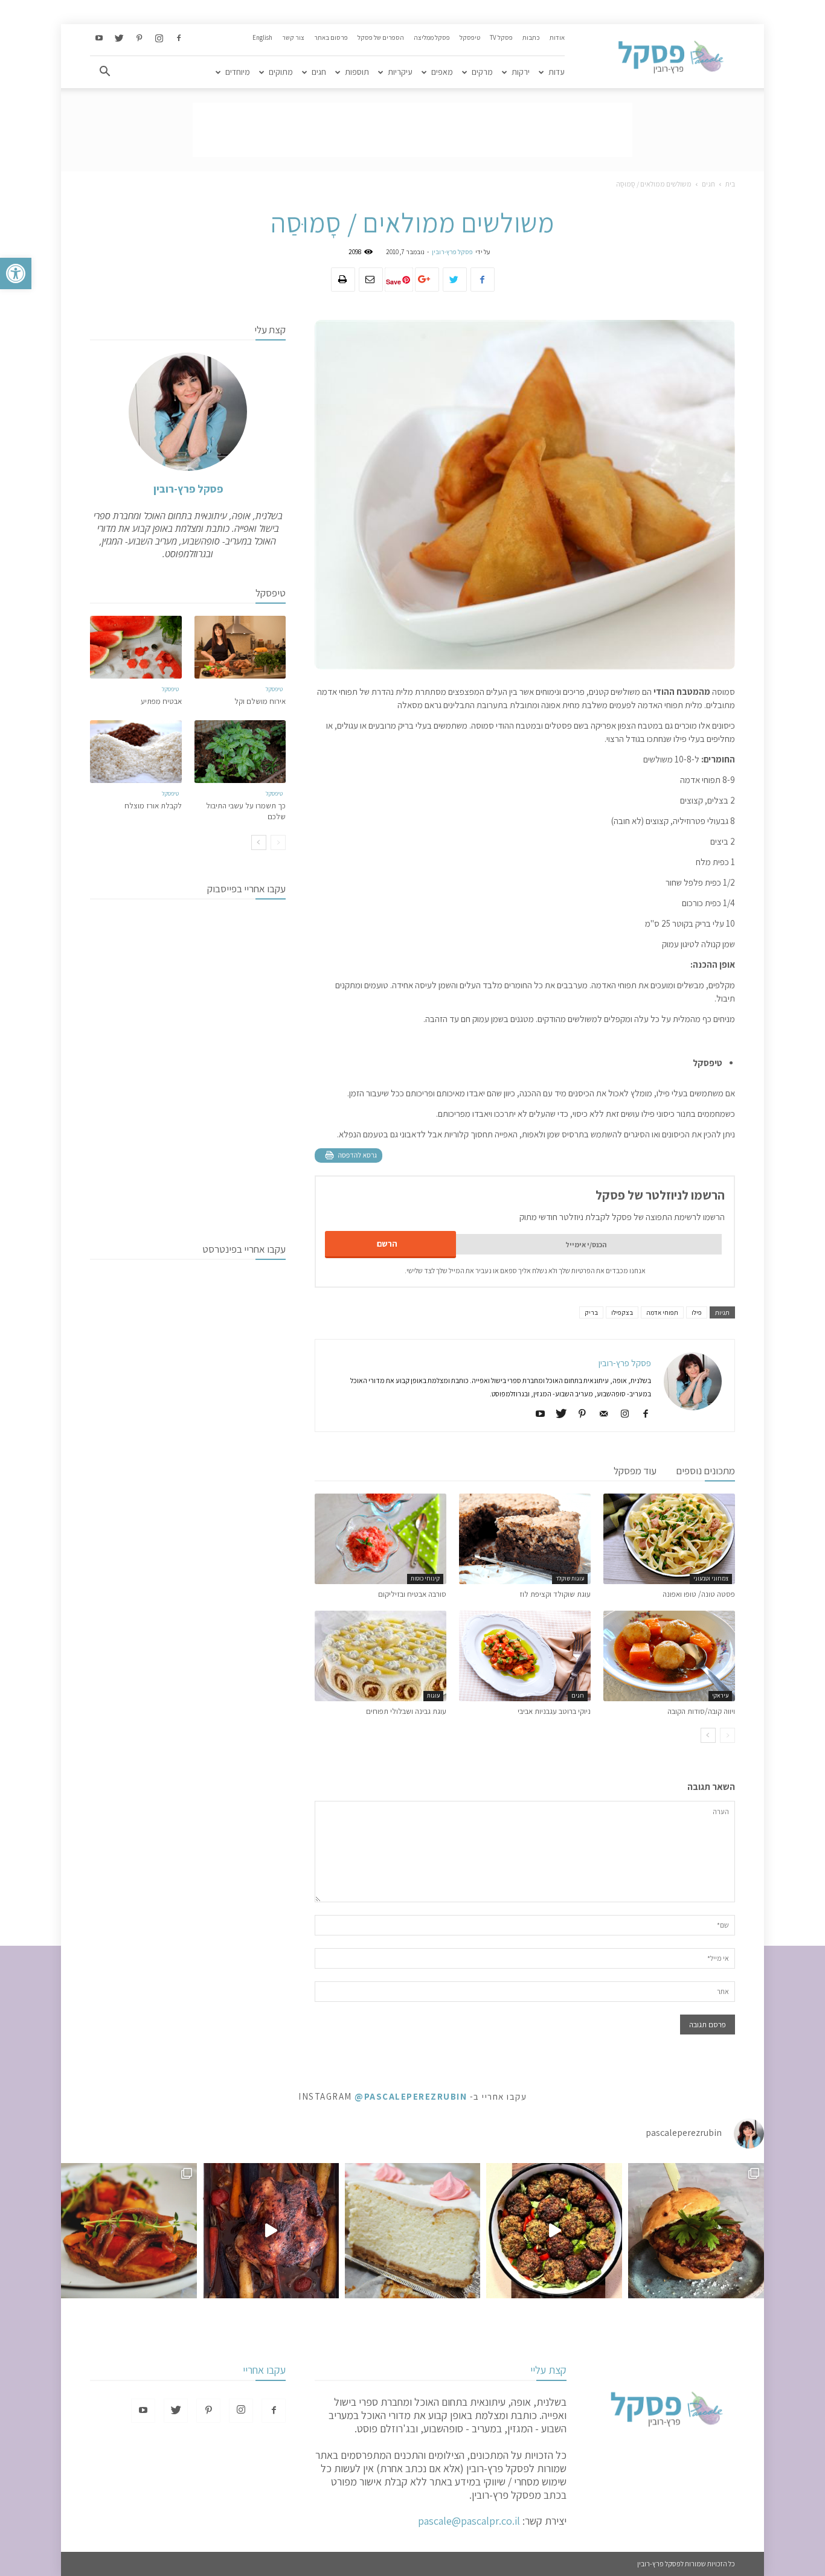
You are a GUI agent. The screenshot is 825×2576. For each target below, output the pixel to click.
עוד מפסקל (635, 1471)
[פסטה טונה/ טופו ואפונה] (669, 1539)
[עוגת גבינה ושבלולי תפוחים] (380, 1656)
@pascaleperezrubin (411, 2096)
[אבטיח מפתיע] (136, 647)
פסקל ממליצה (432, 37)
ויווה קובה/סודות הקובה (701, 1711)
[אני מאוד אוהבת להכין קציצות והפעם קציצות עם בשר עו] (554, 2231)
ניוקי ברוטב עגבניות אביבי (554, 1711)
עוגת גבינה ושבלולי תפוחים (406, 1711)
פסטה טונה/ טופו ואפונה (699, 1594)
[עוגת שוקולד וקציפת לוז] (525, 1539)
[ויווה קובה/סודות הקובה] (669, 1656)
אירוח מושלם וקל (260, 701)
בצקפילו (622, 1312)
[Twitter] (119, 39)
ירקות (521, 72)
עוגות (433, 1695)
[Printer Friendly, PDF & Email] (348, 1155)
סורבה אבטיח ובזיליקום (412, 1594)
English (262, 37)
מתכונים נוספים (705, 1471)
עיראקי (720, 1695)
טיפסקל (470, 37)
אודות (557, 37)
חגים (319, 72)
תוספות (357, 72)
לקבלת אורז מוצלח (153, 806)
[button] (16, 273)
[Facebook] (179, 39)
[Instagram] (159, 39)
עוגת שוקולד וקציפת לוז (555, 1594)
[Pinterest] (139, 39)
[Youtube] (99, 39)
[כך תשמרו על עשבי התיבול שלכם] (240, 752)
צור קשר (293, 37)
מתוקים (281, 72)
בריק (591, 1312)
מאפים (442, 72)
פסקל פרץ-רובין (452, 252)
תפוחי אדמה (662, 1312)
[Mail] (599, 1414)
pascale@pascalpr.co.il (469, 2521)
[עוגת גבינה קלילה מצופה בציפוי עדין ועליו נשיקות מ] (413, 2231)
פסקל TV (501, 37)
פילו (697, 1312)
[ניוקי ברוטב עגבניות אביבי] (525, 1656)
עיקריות (400, 72)
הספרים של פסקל (381, 37)
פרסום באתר (331, 37)
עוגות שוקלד (570, 1578)
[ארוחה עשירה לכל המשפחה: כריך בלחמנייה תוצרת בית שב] (696, 2231)
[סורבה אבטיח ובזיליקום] (380, 1539)
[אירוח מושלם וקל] (240, 647)
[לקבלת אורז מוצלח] (136, 752)
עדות (557, 72)
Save (393, 282)
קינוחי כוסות (425, 1578)
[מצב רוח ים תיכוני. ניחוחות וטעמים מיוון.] (129, 2231)
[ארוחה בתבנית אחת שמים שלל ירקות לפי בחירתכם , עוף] (271, 2231)
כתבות (531, 37)
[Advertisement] (412, 130)
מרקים (482, 72)
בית (730, 184)
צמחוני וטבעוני (711, 1578)
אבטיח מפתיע (161, 701)
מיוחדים (238, 72)
